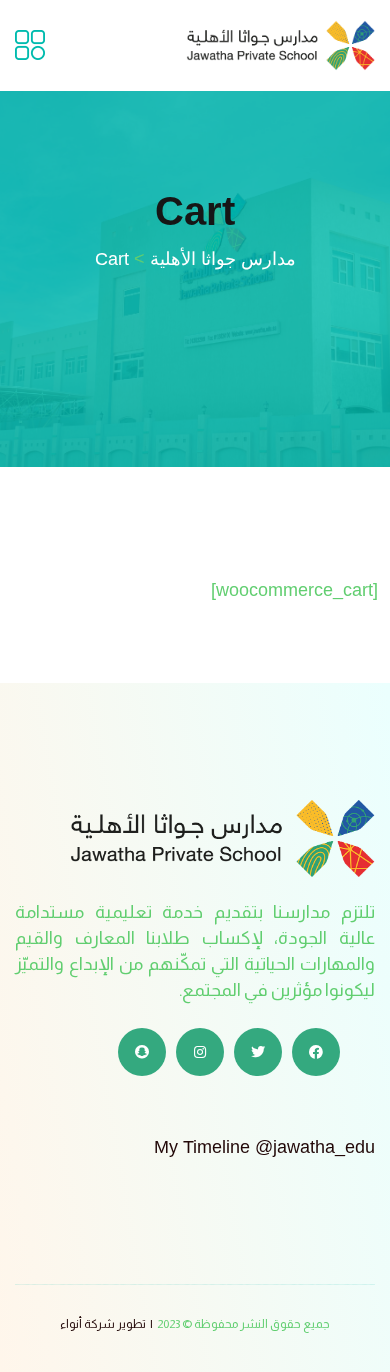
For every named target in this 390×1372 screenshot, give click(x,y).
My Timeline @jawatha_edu (264, 1147)
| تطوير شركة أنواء (106, 1324)
